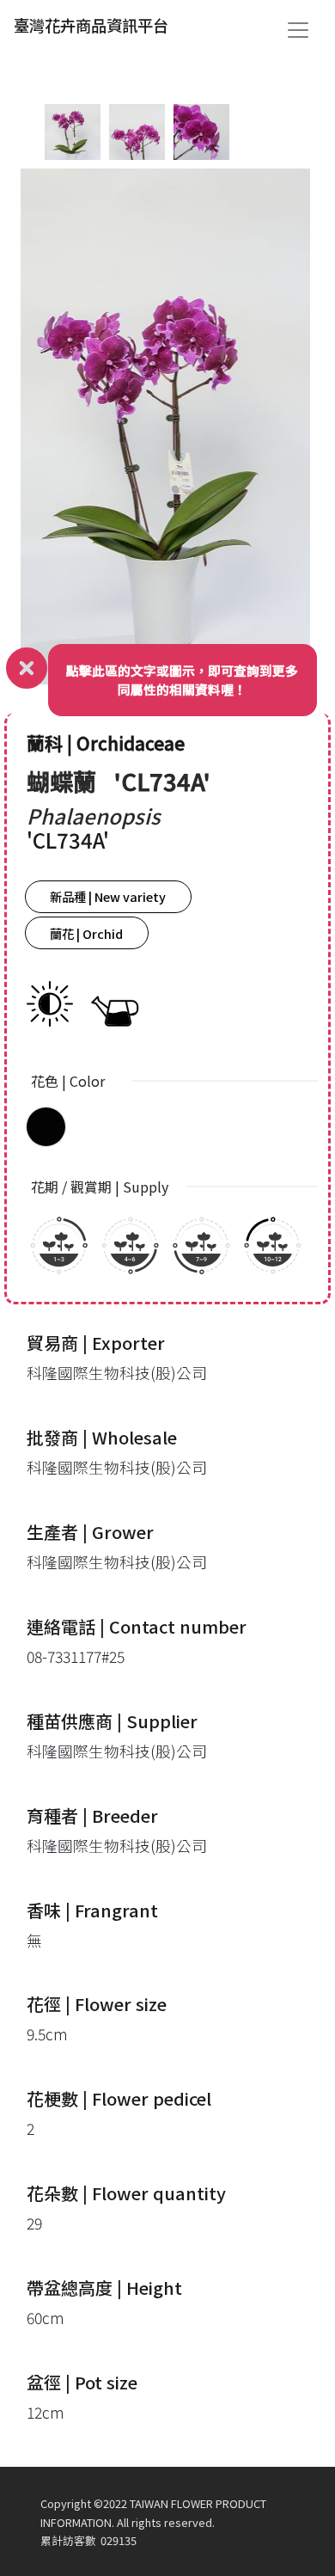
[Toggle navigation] (298, 30)
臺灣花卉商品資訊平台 (91, 25)
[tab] (73, 132)
